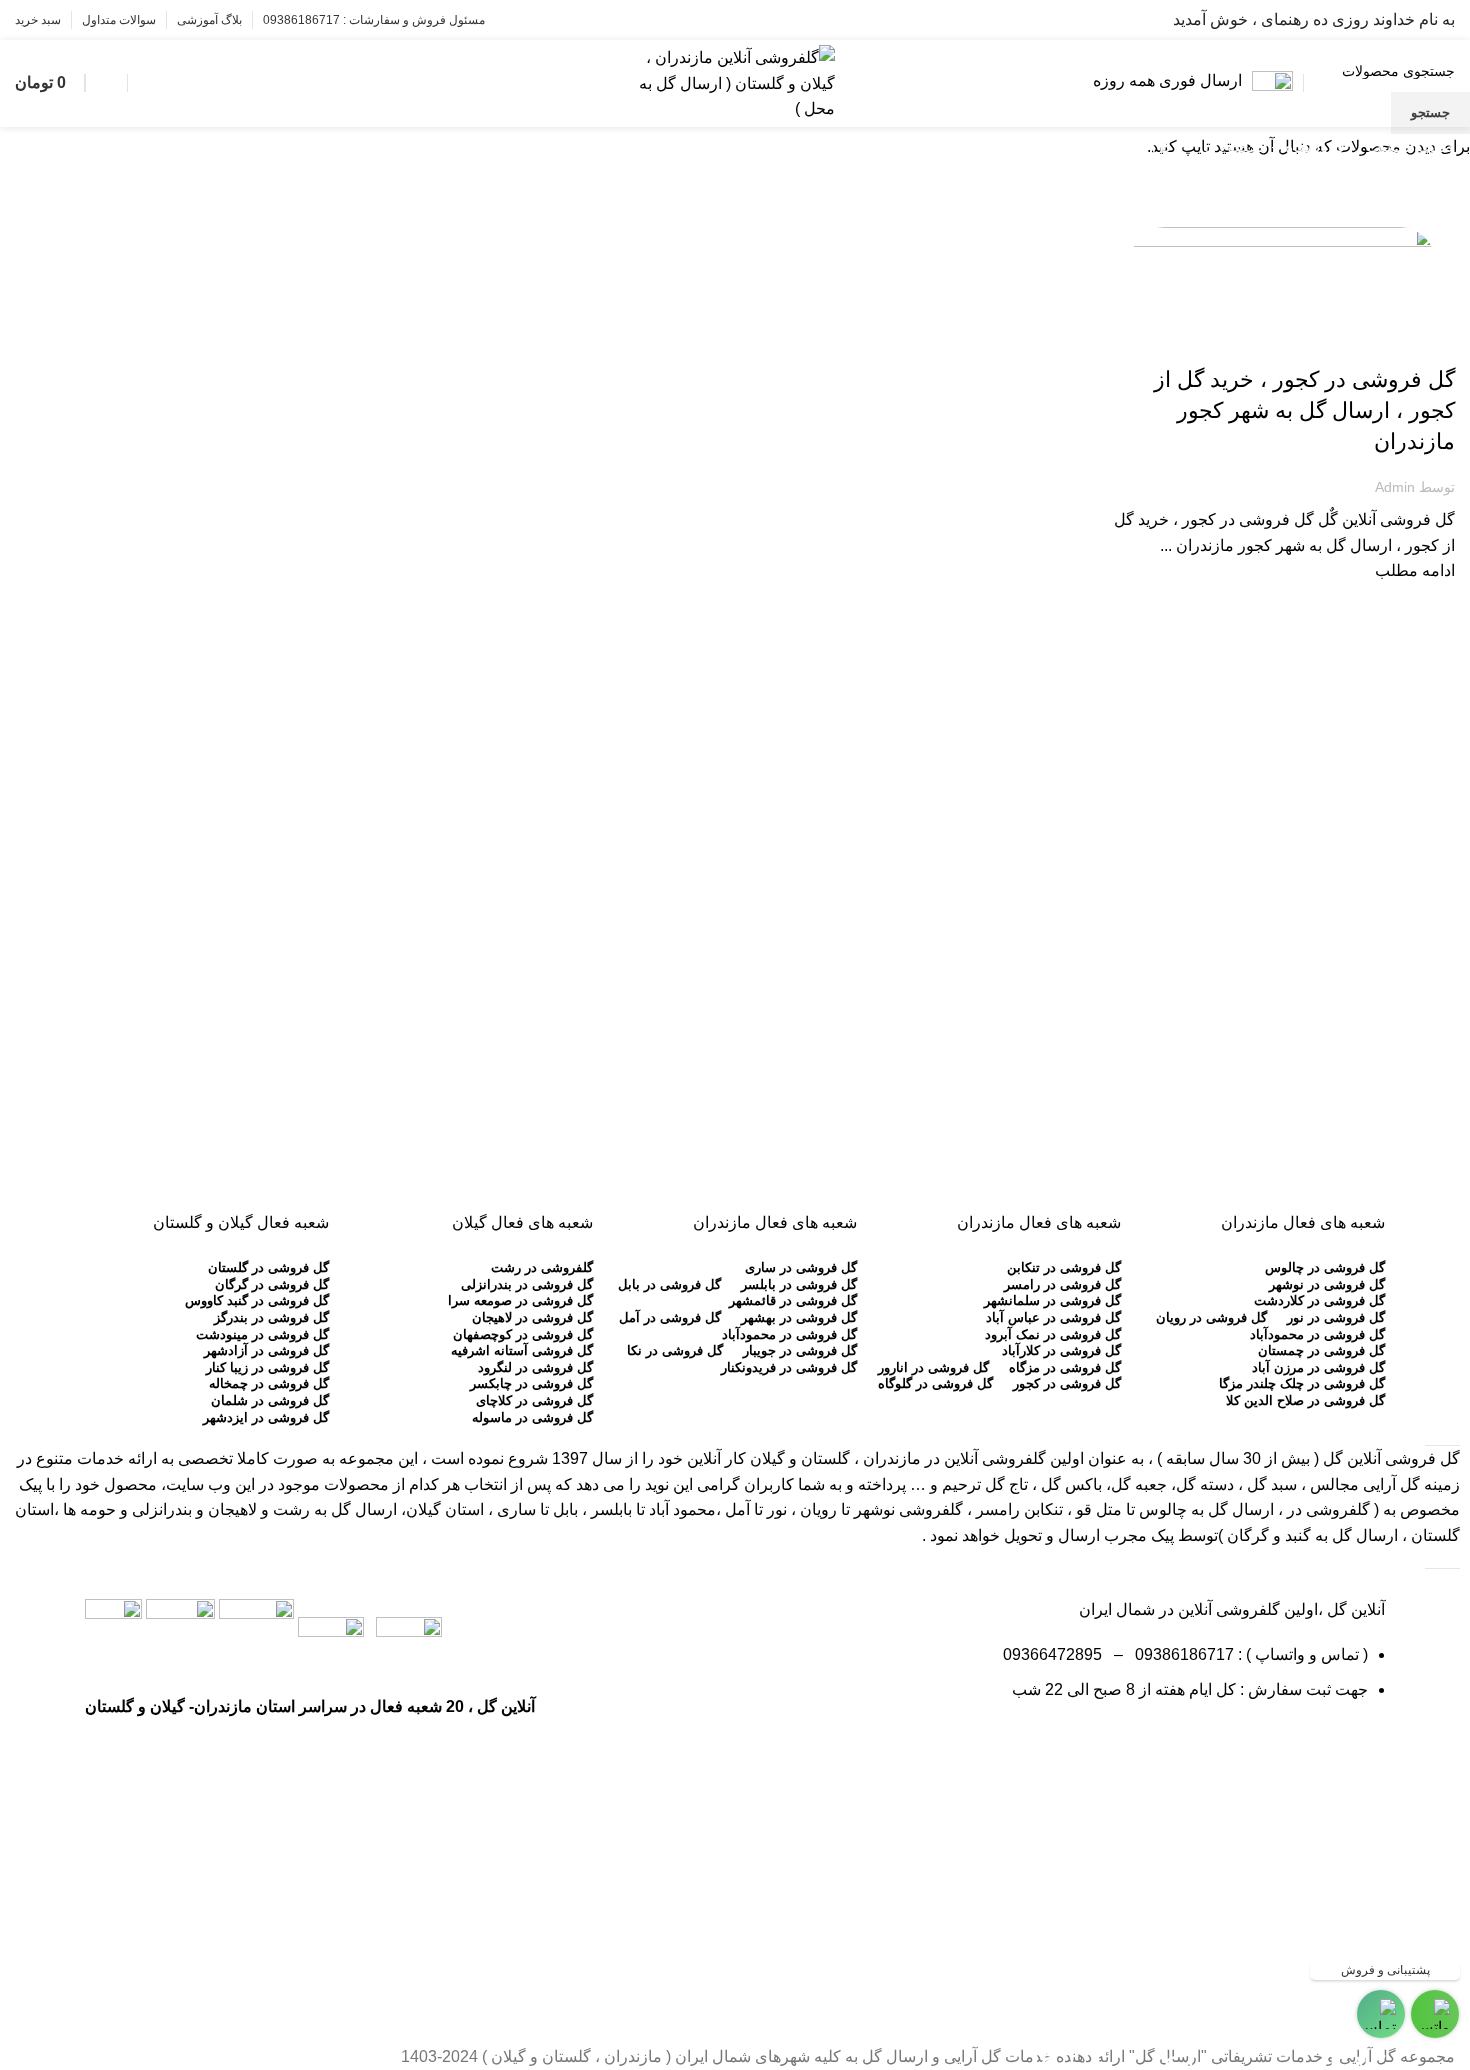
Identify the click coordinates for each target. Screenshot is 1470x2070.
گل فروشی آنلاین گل (1391, 1458)
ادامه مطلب (1415, 570)
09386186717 (1180, 1654)
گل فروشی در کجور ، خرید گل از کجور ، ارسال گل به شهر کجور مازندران (1304, 410)
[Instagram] (1306, 1748)
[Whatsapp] (1252, 1748)
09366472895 (1052, 1654)
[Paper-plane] (1360, 1748)
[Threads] (1198, 1748)
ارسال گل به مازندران (1391, 345)
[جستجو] (138, 83)
